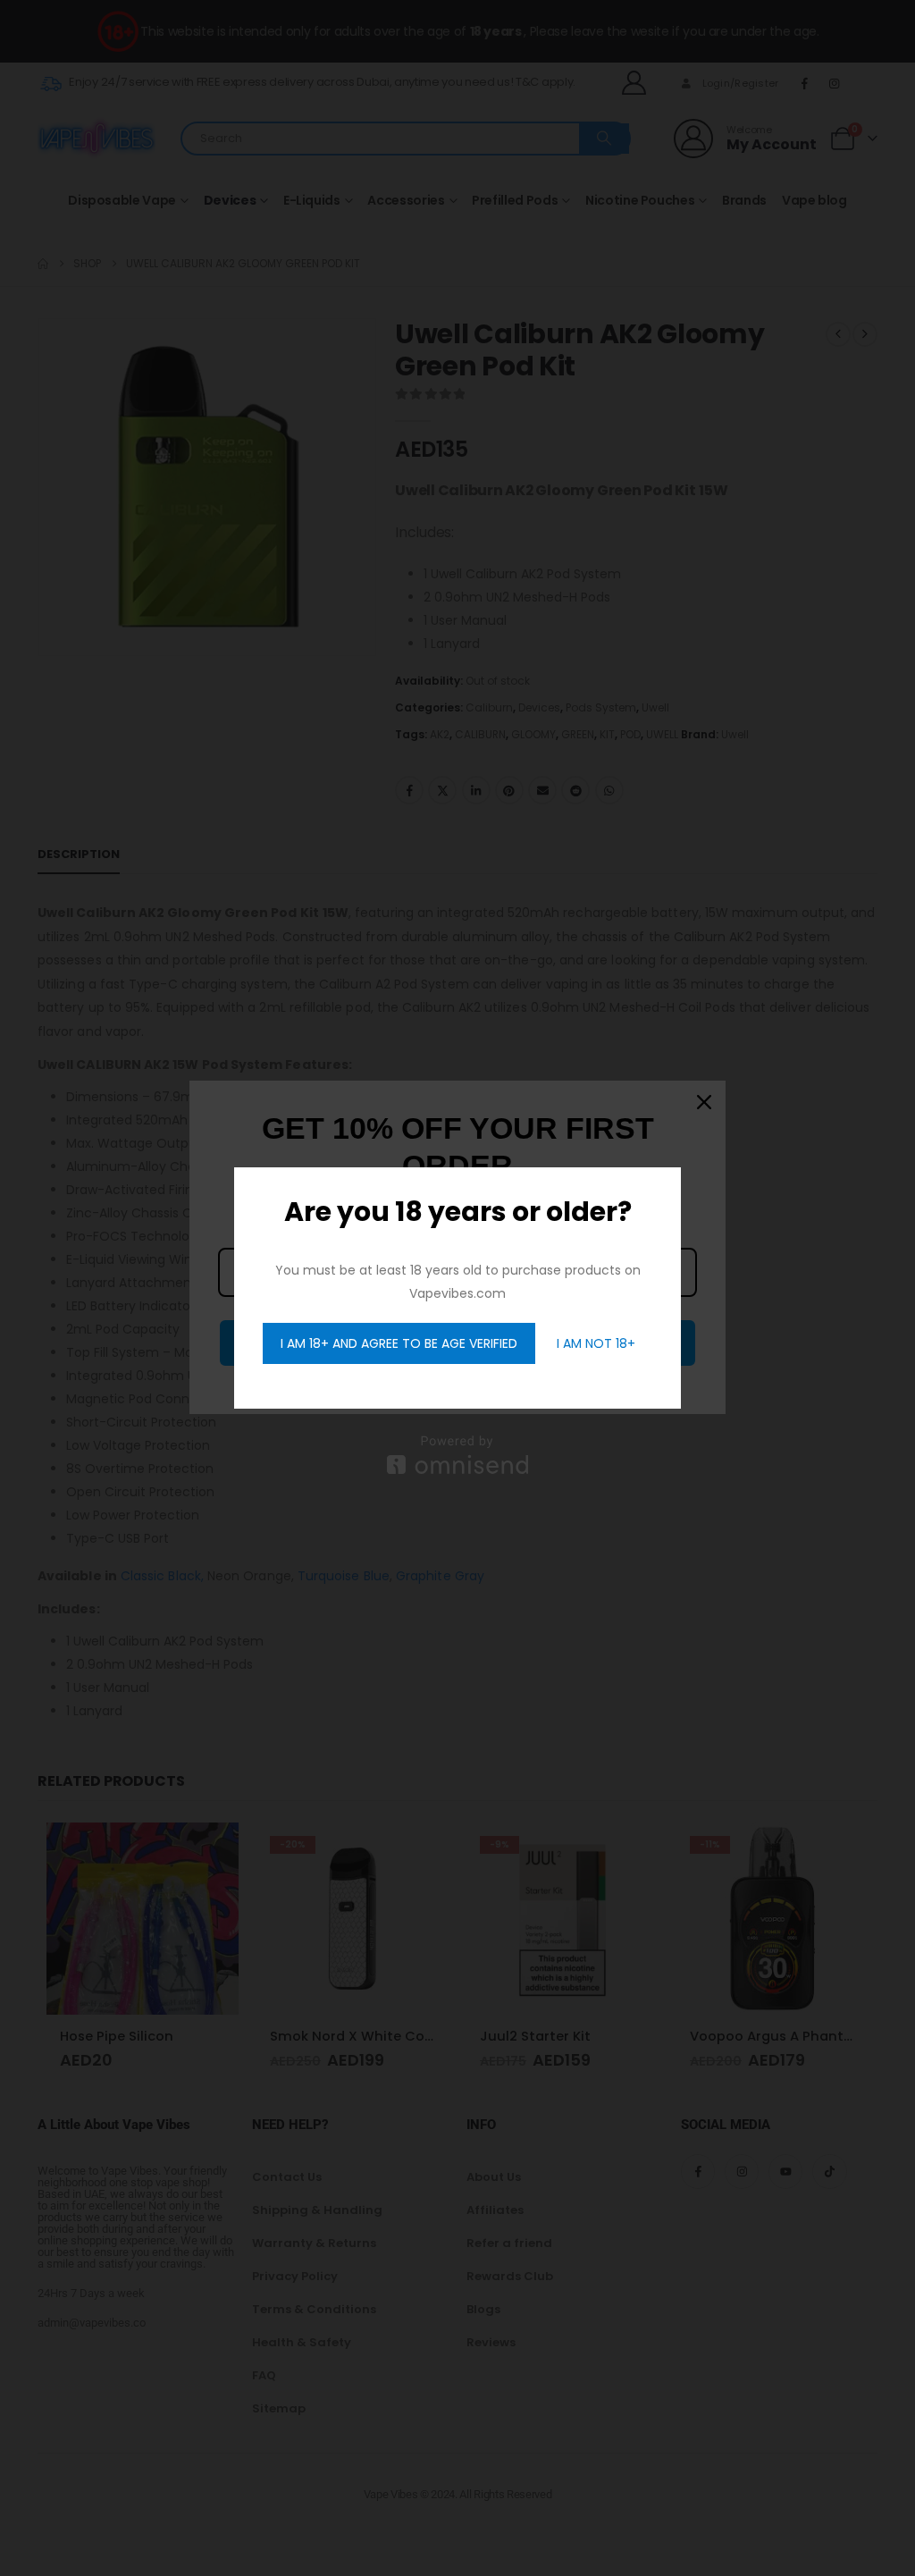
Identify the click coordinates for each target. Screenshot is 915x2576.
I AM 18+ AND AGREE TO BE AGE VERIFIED (399, 1343)
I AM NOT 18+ (596, 1343)
